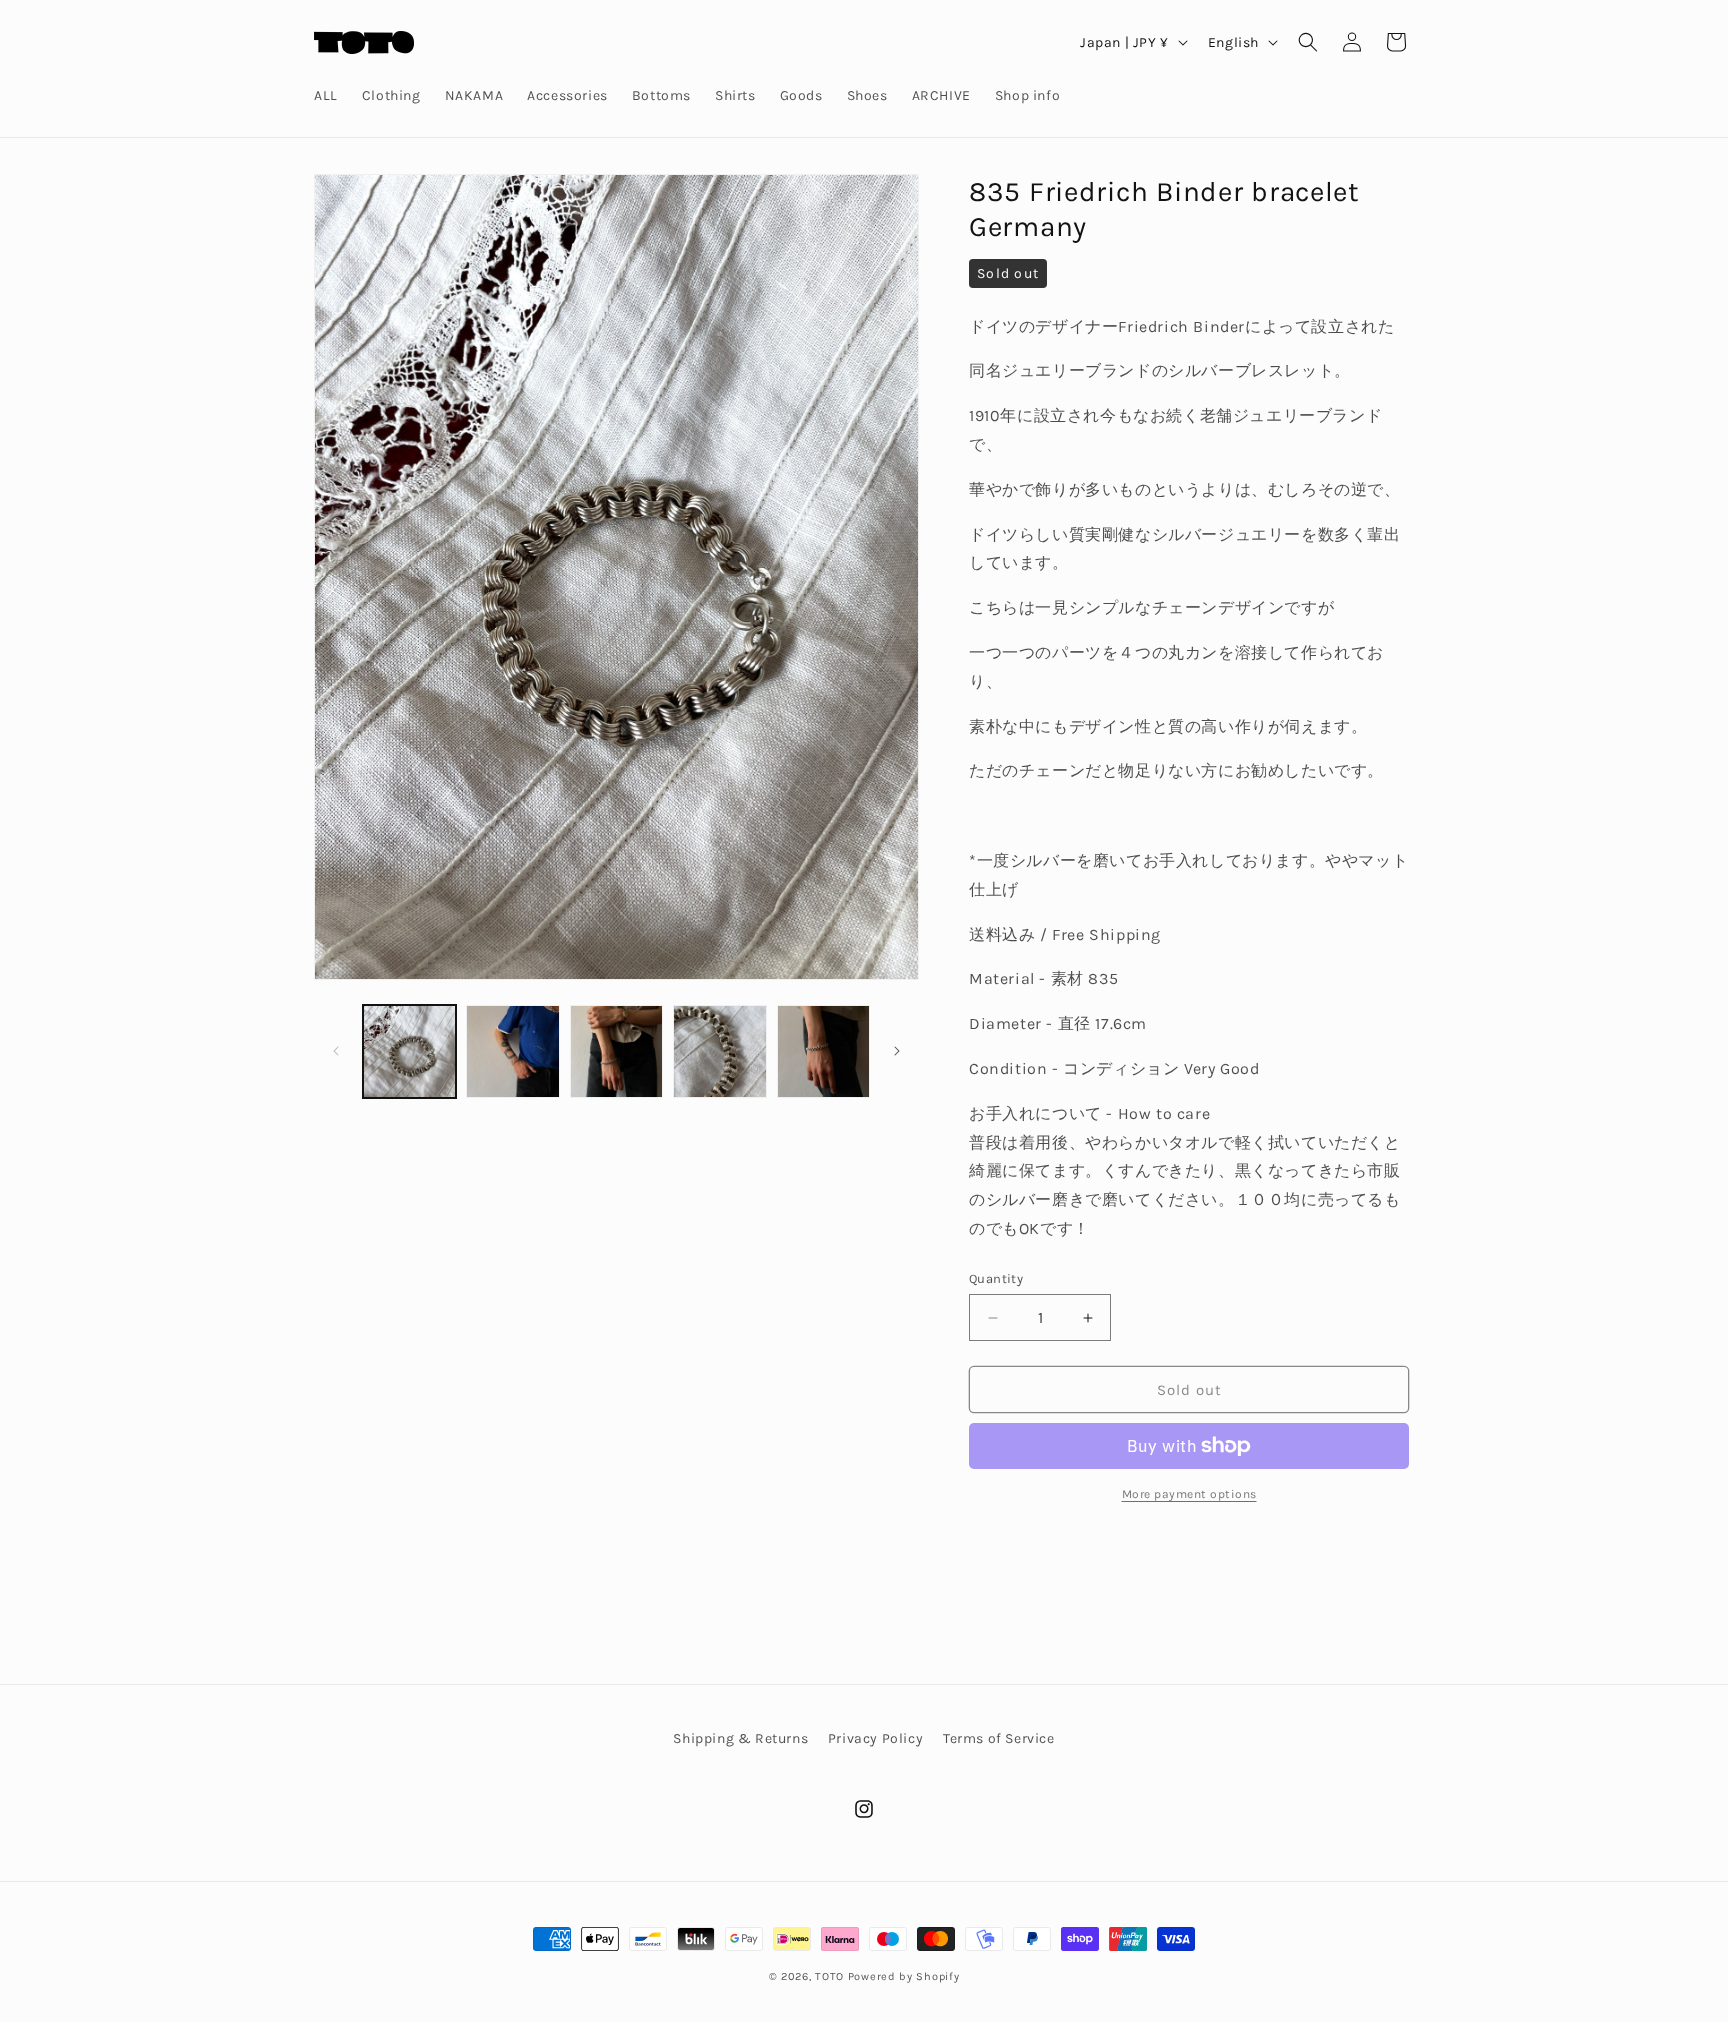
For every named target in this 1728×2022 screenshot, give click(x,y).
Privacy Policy (875, 1738)
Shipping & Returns (740, 1738)
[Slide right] (897, 1051)
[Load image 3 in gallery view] (616, 1051)
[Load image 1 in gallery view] (409, 1051)
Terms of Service (999, 1738)
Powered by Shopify (904, 1976)
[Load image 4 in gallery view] (719, 1051)
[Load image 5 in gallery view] (823, 1051)
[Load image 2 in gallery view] (512, 1051)
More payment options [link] (1189, 1494)
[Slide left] (336, 1051)
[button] (1308, 42)
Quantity (996, 1278)
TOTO (829, 1976)
